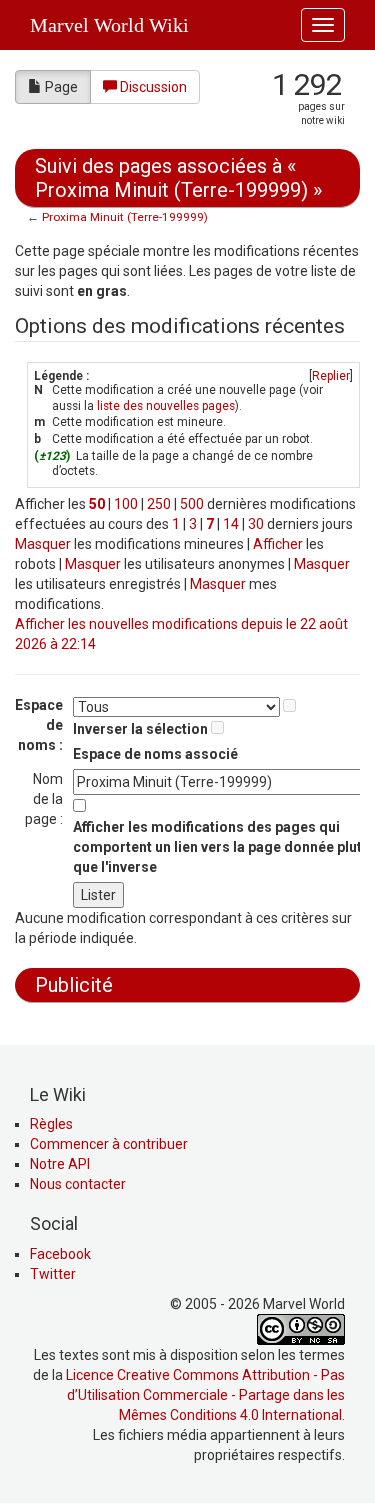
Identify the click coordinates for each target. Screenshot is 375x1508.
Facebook (60, 1254)
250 (159, 504)
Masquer (43, 544)
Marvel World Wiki (109, 25)
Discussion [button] (153, 87)
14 (231, 524)
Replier (331, 376)
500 (192, 504)
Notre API (60, 1164)
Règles (51, 1124)
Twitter (53, 1274)
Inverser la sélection (140, 729)
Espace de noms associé (155, 754)
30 (256, 524)
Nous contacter (78, 1184)
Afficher (278, 544)
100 (126, 504)
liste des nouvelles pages (166, 406)
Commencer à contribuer (109, 1144)
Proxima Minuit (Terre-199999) (125, 217)
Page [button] (61, 87)
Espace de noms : (39, 725)
